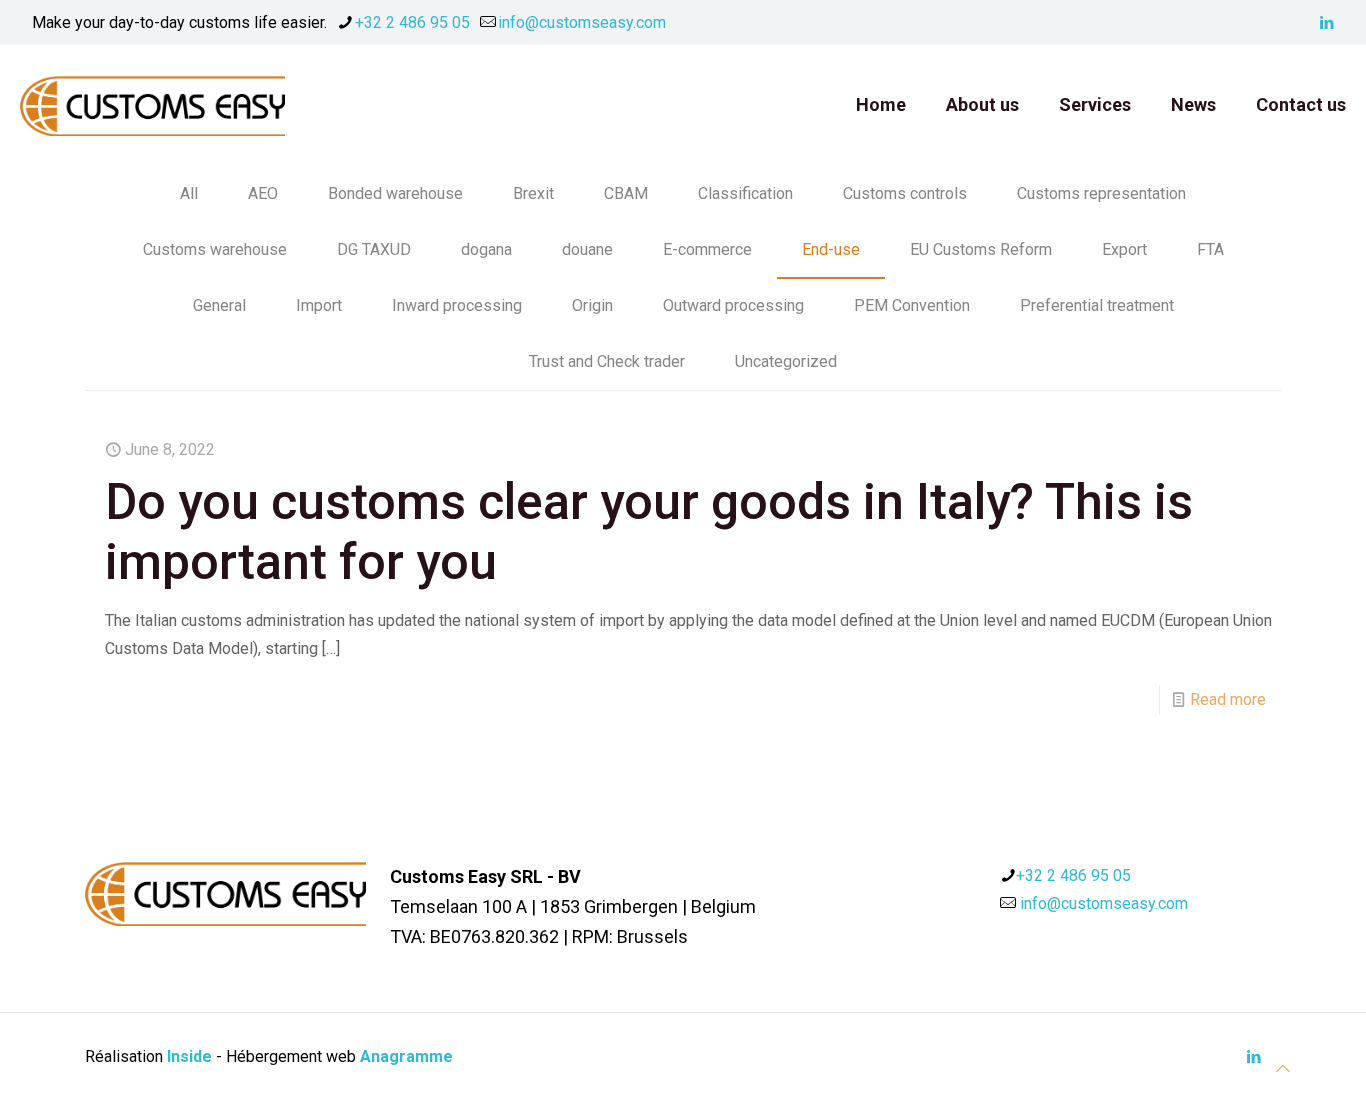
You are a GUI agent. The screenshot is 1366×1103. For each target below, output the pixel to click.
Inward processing (457, 305)
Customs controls (905, 193)
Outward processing (733, 305)
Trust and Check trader (607, 361)
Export (1124, 249)
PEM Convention (912, 305)
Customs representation (1101, 193)
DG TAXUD (374, 249)
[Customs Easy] (152, 105)
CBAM (626, 193)
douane (587, 249)
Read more (1228, 699)
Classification (745, 193)
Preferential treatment (1097, 305)
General (219, 305)
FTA (1210, 249)
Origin (592, 305)
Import (319, 305)
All (189, 193)
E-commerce (707, 249)
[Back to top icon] (1283, 1069)
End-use (831, 249)
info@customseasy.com (582, 22)
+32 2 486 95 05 (412, 22)
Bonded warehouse (395, 193)
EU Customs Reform (981, 249)
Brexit (533, 193)
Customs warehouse (215, 249)
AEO (263, 193)
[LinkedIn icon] (1326, 23)
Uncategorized (786, 361)
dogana (486, 249)
